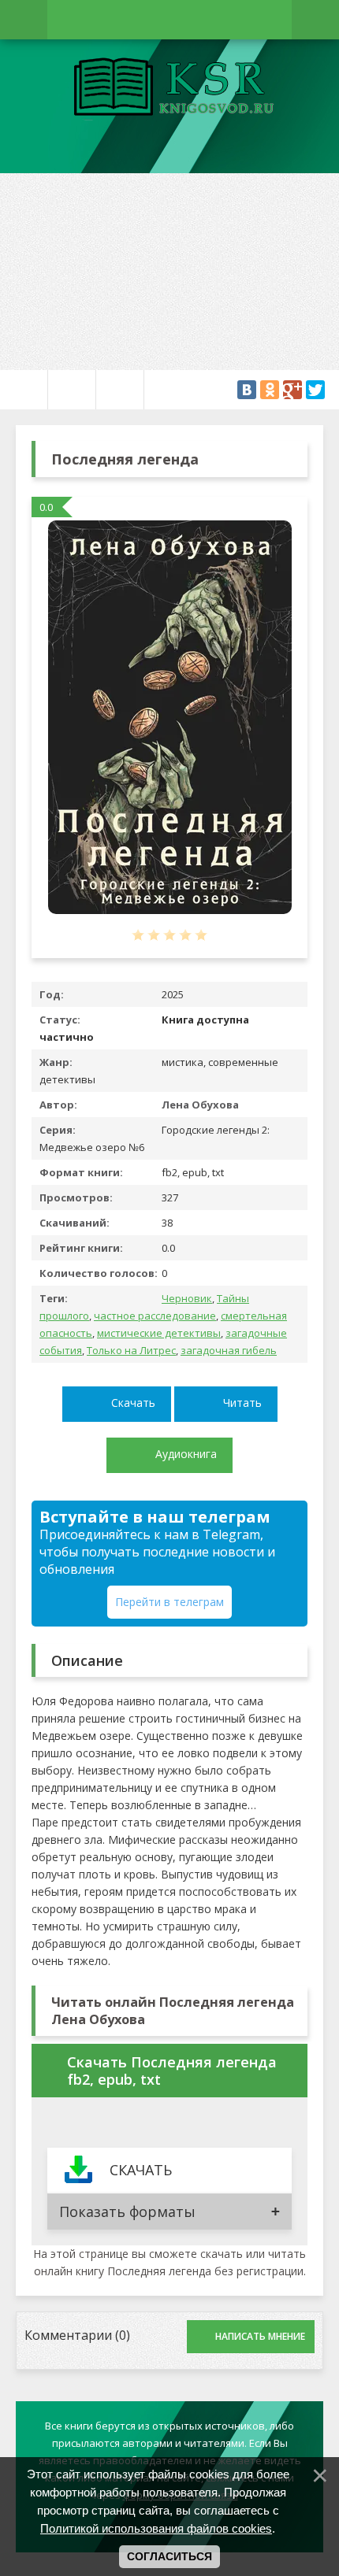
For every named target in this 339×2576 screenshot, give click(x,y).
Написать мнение (260, 2336)
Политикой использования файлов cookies (156, 2528)
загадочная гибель (229, 1350)
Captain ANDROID (169, 89)
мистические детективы (159, 1333)
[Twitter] (315, 390)
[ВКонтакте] (247, 390)
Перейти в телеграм (169, 1602)
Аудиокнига (186, 1454)
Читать (242, 1403)
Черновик (187, 1298)
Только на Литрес (131, 1350)
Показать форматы (127, 2211)
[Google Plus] (292, 390)
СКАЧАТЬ (141, 2170)
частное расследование (155, 1316)
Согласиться (169, 2556)
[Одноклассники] (270, 390)
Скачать (133, 1403)
